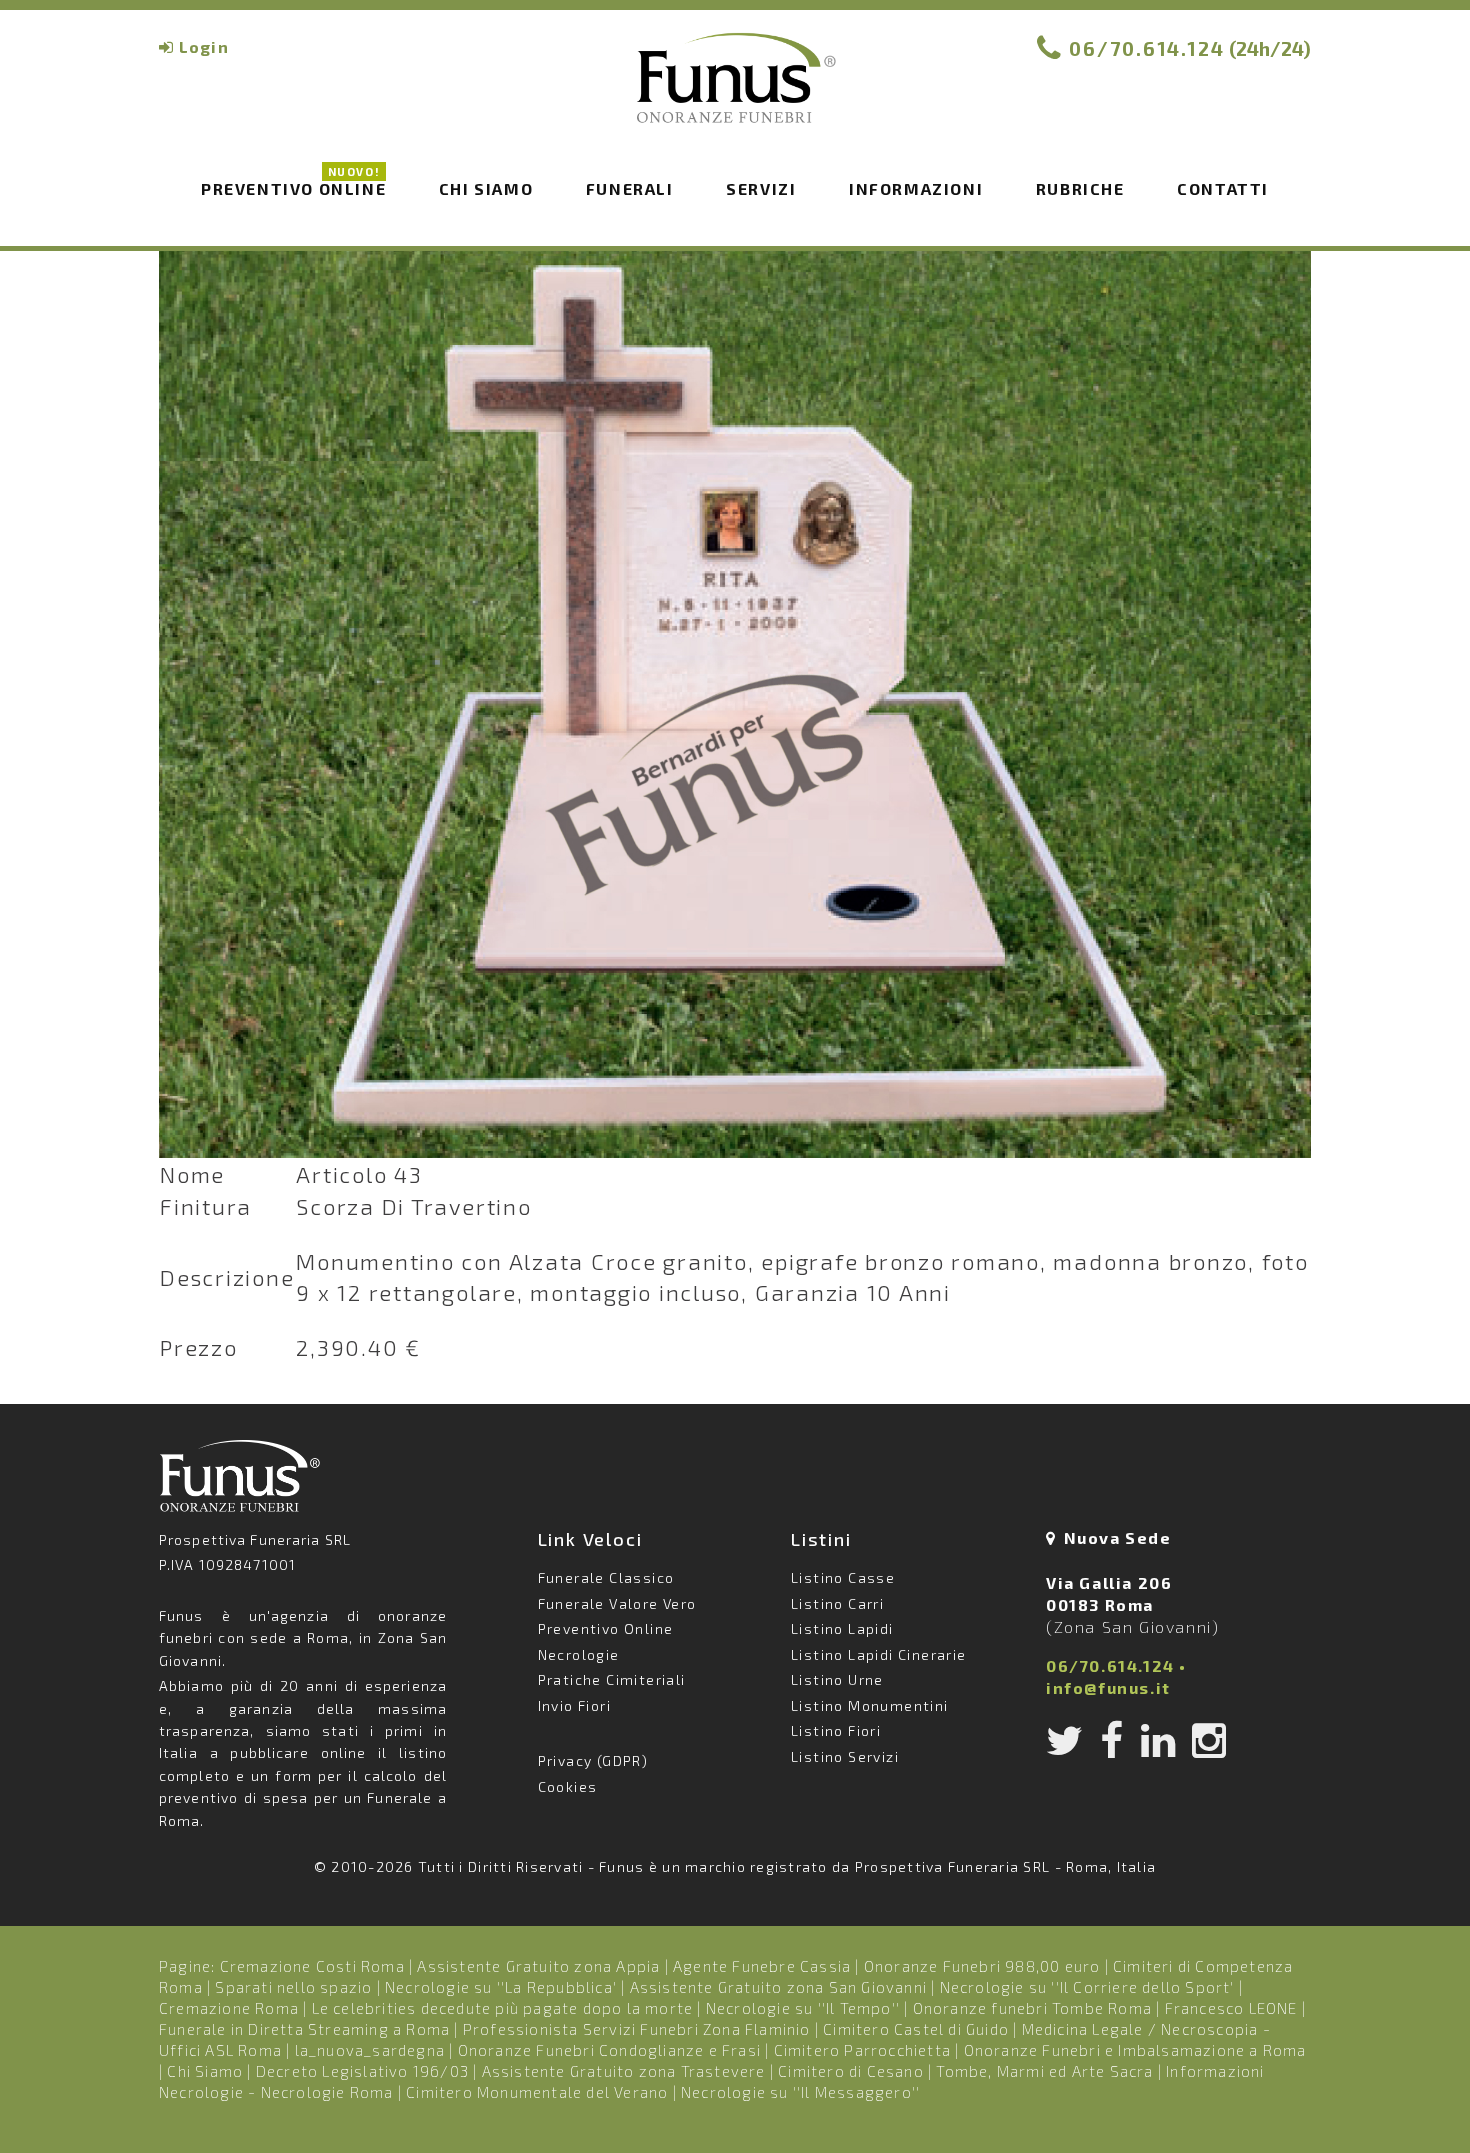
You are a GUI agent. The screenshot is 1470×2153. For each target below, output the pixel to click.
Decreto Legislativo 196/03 (364, 2071)
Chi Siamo (205, 2071)
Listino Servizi (845, 1756)
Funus (735, 91)
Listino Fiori (836, 1730)
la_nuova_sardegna (370, 2050)
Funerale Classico (606, 1577)
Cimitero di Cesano (851, 2071)
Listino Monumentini (870, 1705)
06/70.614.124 (1147, 48)
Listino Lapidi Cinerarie (879, 1654)
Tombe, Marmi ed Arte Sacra (1044, 2071)
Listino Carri (837, 1603)
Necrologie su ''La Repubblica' (501, 1987)
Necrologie (579, 1654)
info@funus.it (1108, 1687)
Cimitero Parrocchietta (862, 2050)
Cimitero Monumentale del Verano (537, 2092)
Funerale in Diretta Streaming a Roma (304, 2029)
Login (204, 46)
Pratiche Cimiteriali (612, 1679)
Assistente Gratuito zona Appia (538, 1966)
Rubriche (1080, 188)
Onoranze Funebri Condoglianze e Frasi (609, 2050)
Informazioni (916, 188)
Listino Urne (837, 1679)
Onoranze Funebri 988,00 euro (982, 1966)
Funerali (630, 188)
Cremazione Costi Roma (312, 1966)
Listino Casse (843, 1577)
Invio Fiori (574, 1705)
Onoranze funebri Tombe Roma (1032, 2008)
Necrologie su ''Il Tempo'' (803, 2008)
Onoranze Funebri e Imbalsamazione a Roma (1135, 2050)
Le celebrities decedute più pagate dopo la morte (503, 2008)
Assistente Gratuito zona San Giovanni (778, 1987)
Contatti (1223, 188)
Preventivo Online (293, 187)
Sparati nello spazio (293, 1987)
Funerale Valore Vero (617, 1603)
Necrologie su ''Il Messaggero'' (800, 2092)
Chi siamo (486, 188)
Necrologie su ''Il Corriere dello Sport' (1087, 1987)
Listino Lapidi (842, 1628)
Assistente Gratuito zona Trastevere (624, 2071)
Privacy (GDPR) (593, 1760)
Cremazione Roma (229, 2008)
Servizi (761, 188)
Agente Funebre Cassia (762, 1966)
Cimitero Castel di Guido (916, 2029)
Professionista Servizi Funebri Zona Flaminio (637, 2029)
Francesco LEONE (1231, 2008)
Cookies (568, 1786)
